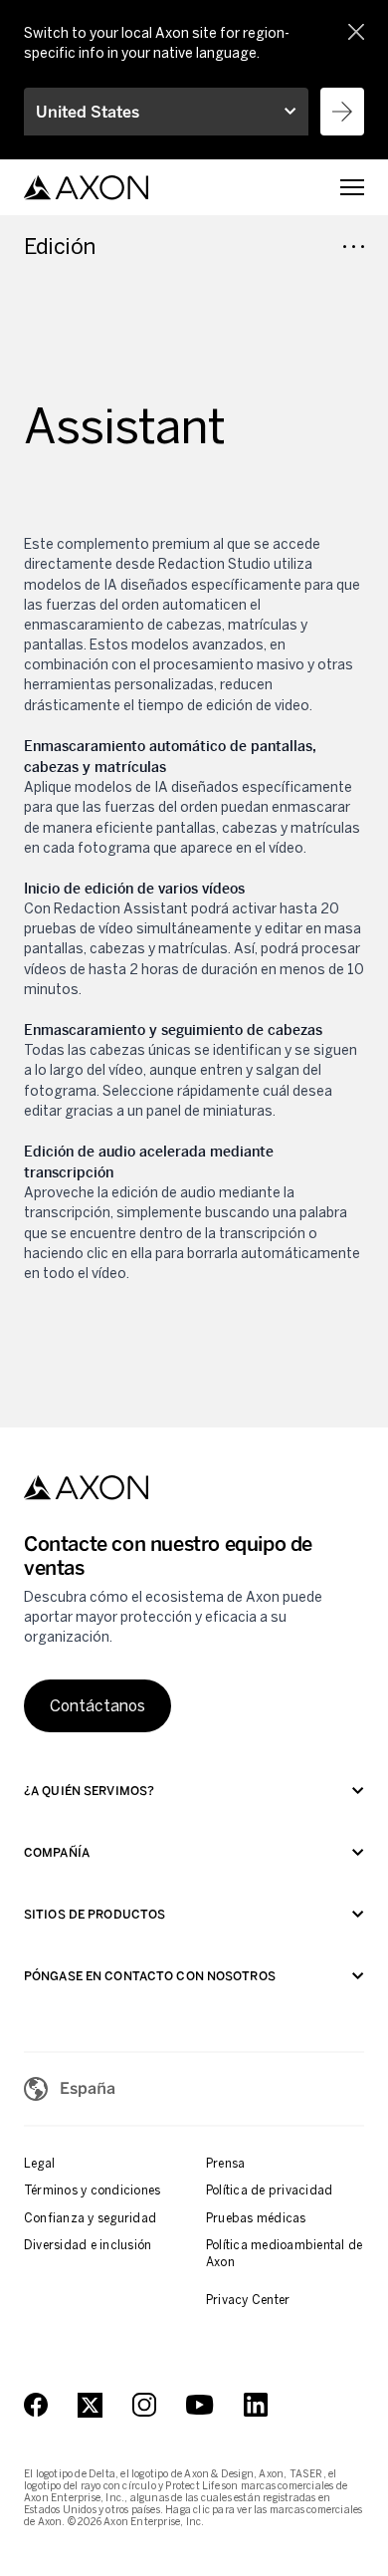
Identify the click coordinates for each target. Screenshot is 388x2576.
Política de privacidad (269, 2190)
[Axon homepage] (86, 188)
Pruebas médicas (256, 2218)
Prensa (225, 2164)
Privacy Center (248, 2300)
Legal (39, 2164)
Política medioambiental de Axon (284, 2254)
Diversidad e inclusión (88, 2245)
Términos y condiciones (92, 2190)
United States (88, 112)
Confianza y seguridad (90, 2218)
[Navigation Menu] (352, 187)
